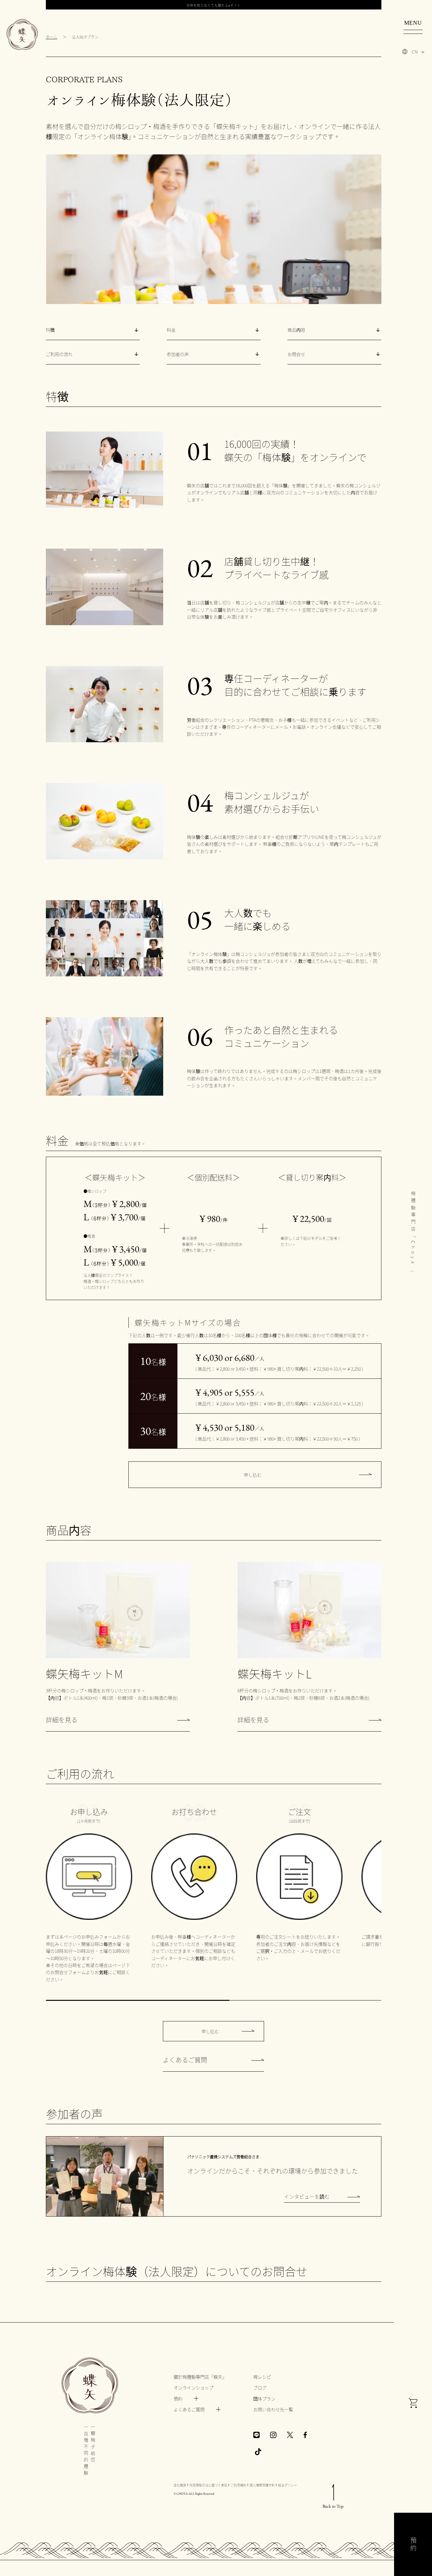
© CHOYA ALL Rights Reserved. (194, 2494)
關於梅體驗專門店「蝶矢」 (200, 2377)
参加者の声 (178, 354)
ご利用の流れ (59, 354)
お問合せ (296, 354)
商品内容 (296, 330)
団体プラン (264, 2399)
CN (415, 52)
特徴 (50, 330)
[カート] (413, 2404)
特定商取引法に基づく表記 (208, 2485)
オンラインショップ (194, 2387)
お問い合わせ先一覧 (273, 2409)
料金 (171, 330)
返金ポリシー (287, 2485)
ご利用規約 (238, 2485)
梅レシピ (262, 2377)
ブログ (260, 2387)
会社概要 (180, 2485)
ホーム (52, 37)
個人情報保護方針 (262, 2485)
